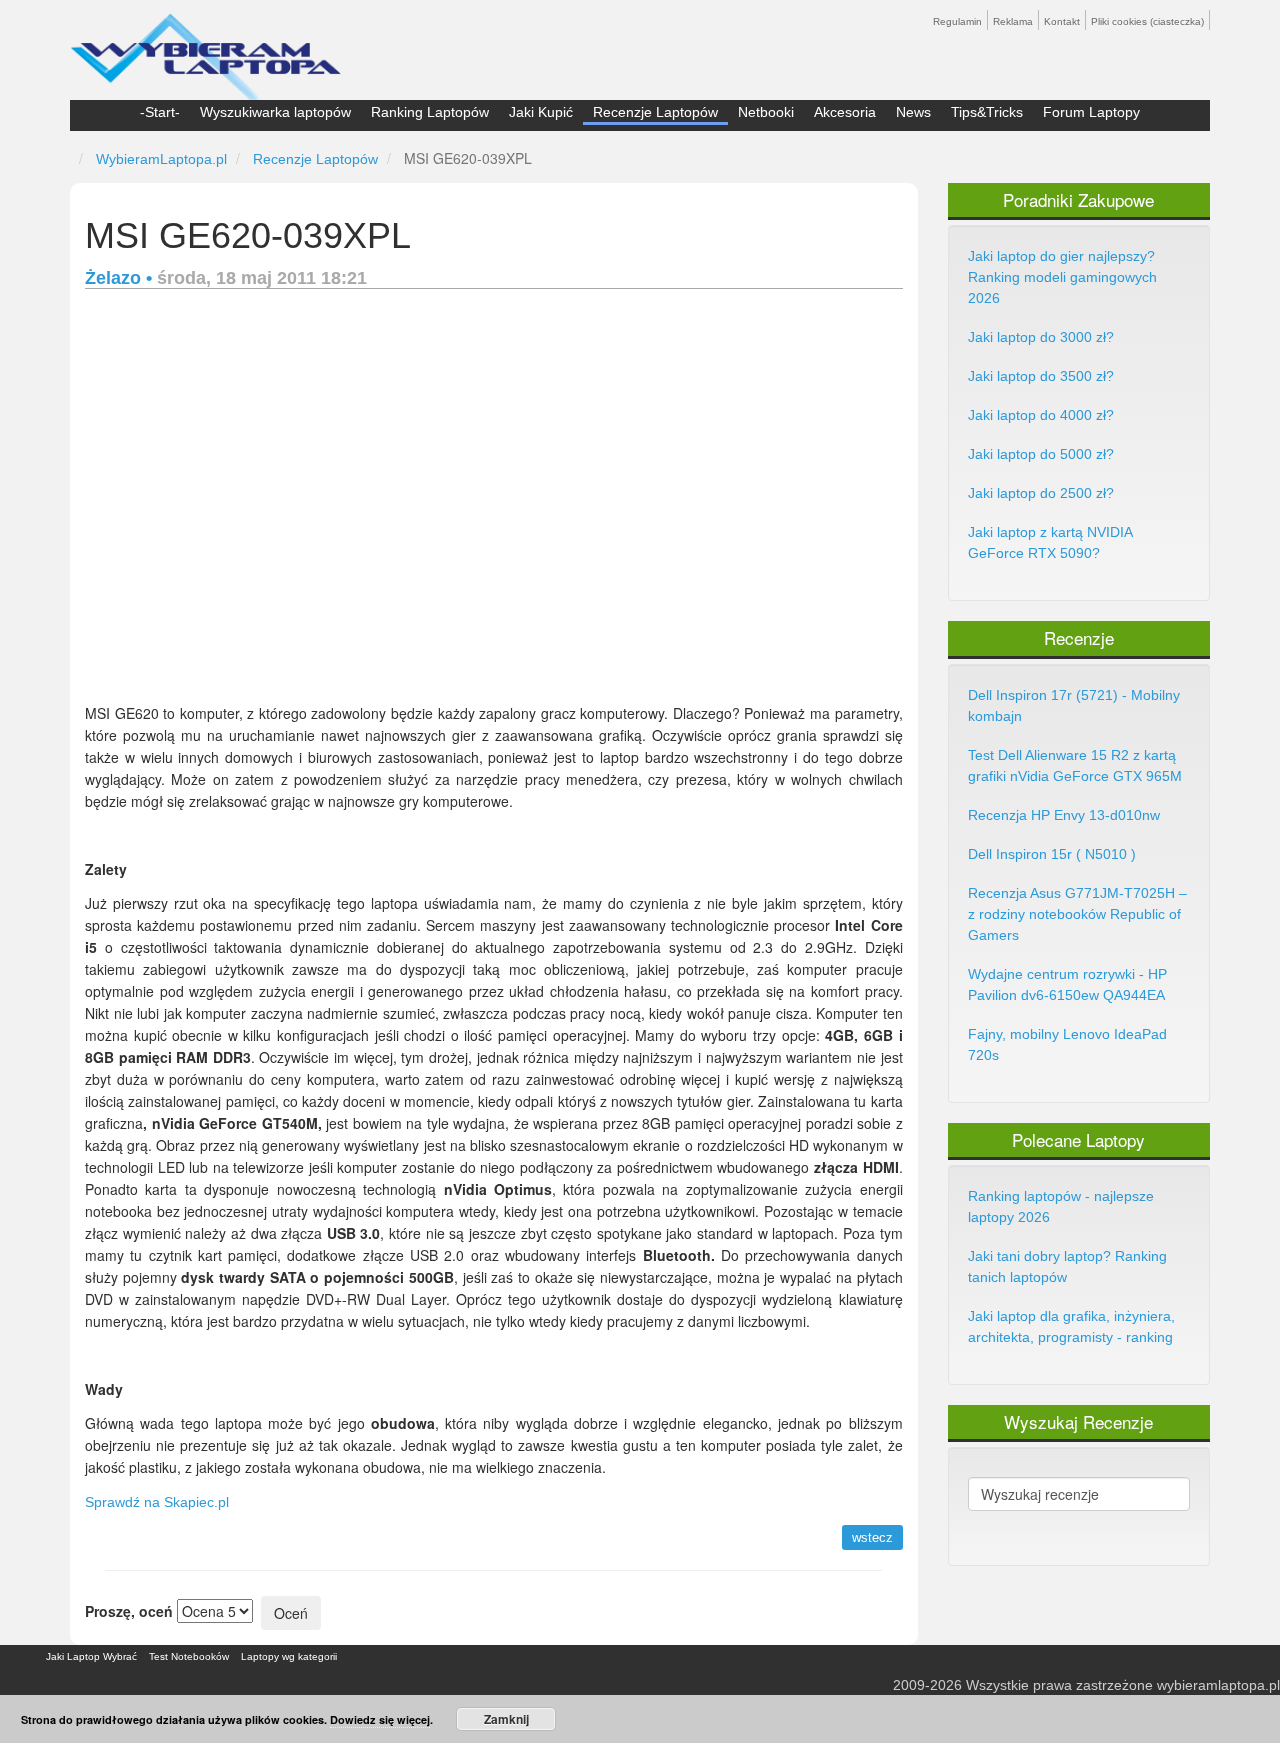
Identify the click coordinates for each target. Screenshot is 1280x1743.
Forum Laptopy (1091, 112)
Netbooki (766, 112)
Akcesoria (845, 112)
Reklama (1013, 21)
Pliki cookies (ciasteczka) (1147, 21)
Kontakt (1062, 21)
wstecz (872, 1537)
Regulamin (957, 21)
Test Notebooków (189, 1656)
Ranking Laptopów (430, 112)
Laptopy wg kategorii (289, 1656)
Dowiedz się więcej (380, 1719)
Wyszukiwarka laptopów (275, 112)
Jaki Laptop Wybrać (91, 1656)
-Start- (160, 112)
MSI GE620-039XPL (248, 235)
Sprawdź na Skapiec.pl (157, 1502)
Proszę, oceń (129, 1611)
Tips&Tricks (987, 112)
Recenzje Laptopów (655, 112)
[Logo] (205, 48)
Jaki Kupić (541, 112)
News (913, 112)
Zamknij (506, 1719)
